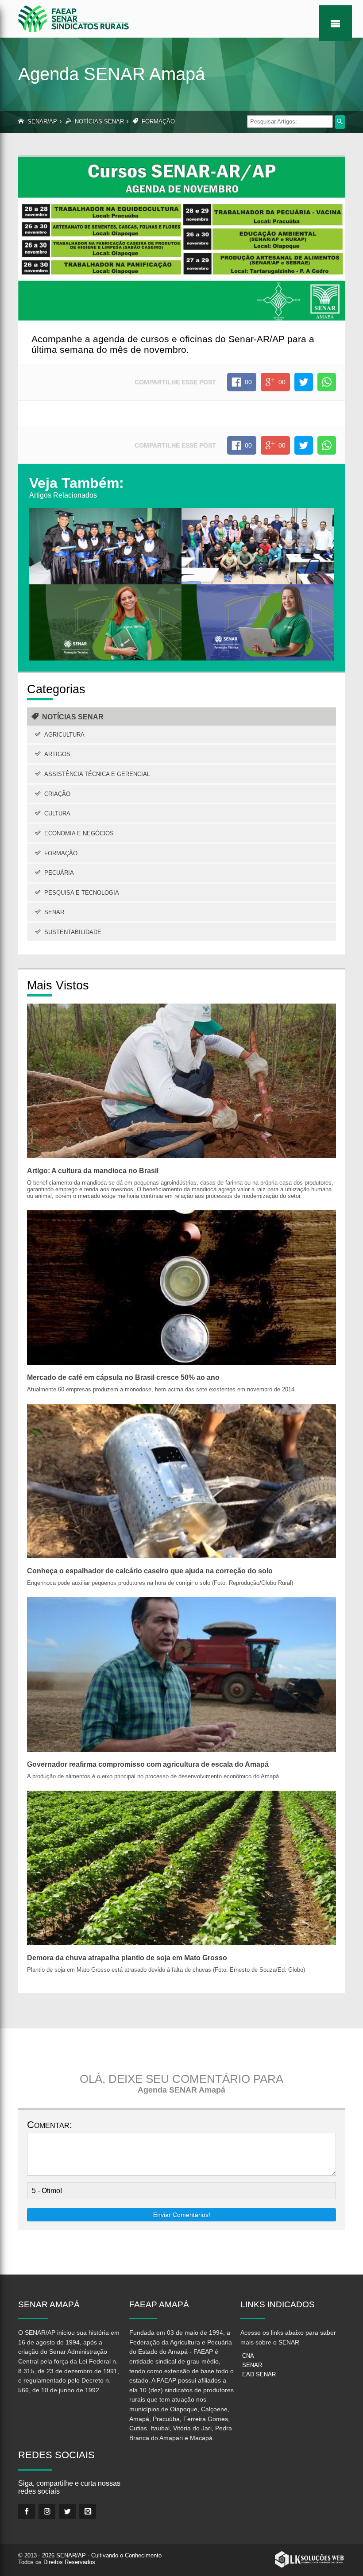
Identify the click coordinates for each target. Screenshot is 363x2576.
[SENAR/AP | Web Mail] (88, 2512)
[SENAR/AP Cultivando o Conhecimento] (73, 18)
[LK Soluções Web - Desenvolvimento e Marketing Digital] (309, 2560)
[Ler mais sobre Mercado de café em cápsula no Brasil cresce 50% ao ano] (181, 1287)
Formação (158, 122)
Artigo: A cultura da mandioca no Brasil (93, 1171)
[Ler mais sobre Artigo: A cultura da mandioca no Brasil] (181, 1080)
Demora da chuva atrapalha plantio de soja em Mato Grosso (127, 1958)
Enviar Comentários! (182, 2215)
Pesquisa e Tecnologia (82, 893)
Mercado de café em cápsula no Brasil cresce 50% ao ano (123, 1377)
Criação (57, 794)
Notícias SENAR (99, 122)
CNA (248, 2356)
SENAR (54, 912)
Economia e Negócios (79, 833)
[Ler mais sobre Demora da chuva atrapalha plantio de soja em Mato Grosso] (181, 1867)
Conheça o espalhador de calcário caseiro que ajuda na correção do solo (150, 1571)
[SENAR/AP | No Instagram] (47, 2512)
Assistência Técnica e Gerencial (97, 774)
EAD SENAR (259, 2374)
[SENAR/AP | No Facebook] (27, 2512)
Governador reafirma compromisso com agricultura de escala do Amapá (148, 1764)
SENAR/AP (42, 122)
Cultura (57, 813)
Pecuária (59, 873)
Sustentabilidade (73, 932)
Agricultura (64, 735)
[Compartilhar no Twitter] (304, 382)
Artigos (57, 754)
